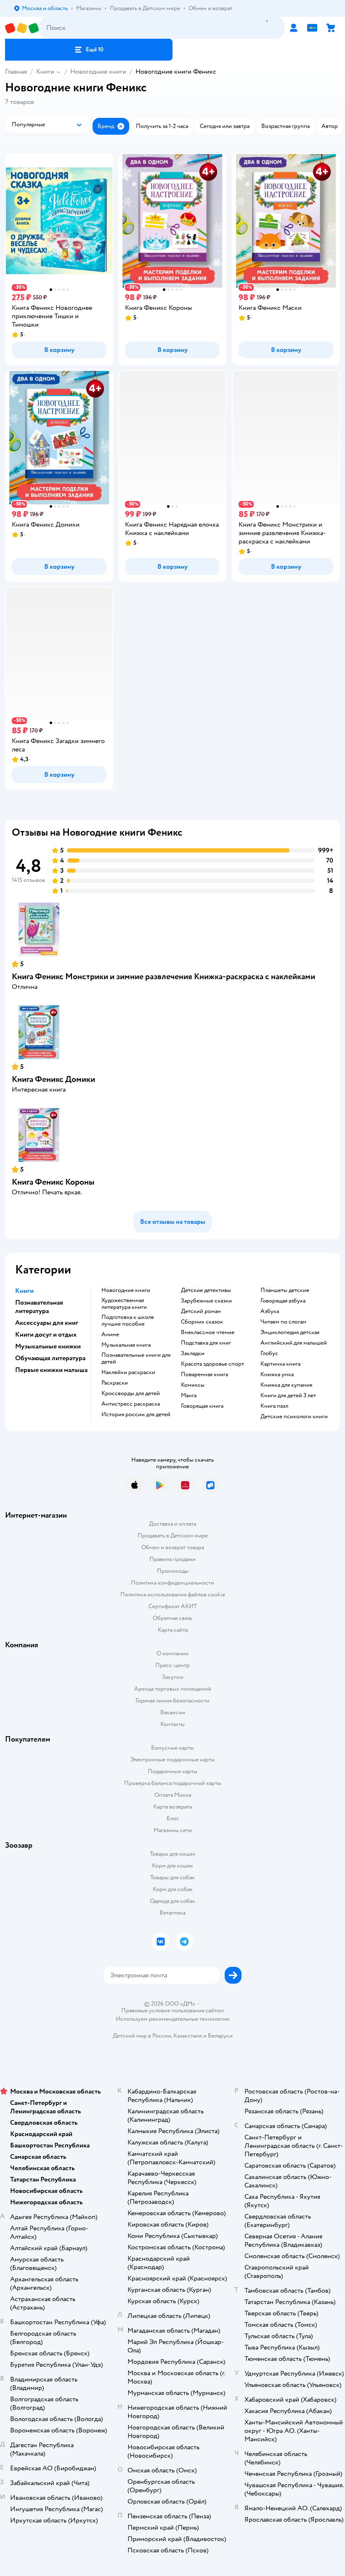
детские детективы (206, 1290)
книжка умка (277, 1375)
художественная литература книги (124, 1304)
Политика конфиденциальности (172, 1583)
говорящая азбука (283, 1301)
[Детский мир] (22, 28)
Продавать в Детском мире (173, 1536)
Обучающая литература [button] (50, 1358)
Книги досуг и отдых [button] (46, 1335)
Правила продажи (172, 1559)
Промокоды (173, 1571)
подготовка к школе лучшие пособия (128, 1321)
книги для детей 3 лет (288, 1396)
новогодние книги (126, 1290)
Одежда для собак (172, 1901)
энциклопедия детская (290, 1332)
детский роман (201, 1311)
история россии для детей (136, 1415)
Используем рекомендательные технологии (173, 2019)
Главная (16, 72)
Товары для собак (172, 1877)
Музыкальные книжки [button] (48, 1346)
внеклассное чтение (208, 1332)
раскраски (115, 1383)
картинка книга (280, 1364)
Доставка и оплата (172, 1524)
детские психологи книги (294, 1417)
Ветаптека (172, 1913)
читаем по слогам (283, 1322)
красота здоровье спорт (212, 1364)
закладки (193, 1353)
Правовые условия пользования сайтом (172, 2011)
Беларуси (220, 2036)
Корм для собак (173, 1889)
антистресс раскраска (131, 1404)
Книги (45, 72)
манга (189, 1396)
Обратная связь (172, 1618)
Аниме (110, 1335)
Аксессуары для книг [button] (47, 1323)
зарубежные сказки (206, 1301)
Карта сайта (173, 1630)
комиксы (193, 1385)
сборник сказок (202, 1322)
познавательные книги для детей (136, 1359)
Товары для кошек (173, 1854)
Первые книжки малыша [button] (51, 1370)
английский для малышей (294, 1343)
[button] (89, 50)
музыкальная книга (126, 1345)
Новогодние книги (98, 72)
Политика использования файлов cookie (173, 1594)
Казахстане (188, 2036)
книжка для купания (286, 1385)
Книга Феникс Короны (53, 1182)
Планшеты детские (285, 1290)
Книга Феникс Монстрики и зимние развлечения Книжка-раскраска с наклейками (163, 976)
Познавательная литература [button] (39, 1307)
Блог (173, 1818)
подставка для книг (206, 1343)
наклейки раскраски (128, 1372)
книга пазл (274, 1406)
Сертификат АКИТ (173, 1606)
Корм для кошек (172, 1866)
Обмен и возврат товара (173, 1547)
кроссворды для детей (131, 1393)
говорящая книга (202, 1406)
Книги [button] (24, 1291)
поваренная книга (204, 1375)
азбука (270, 1311)
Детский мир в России (142, 2036)
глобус (269, 1353)
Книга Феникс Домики (53, 1079)
